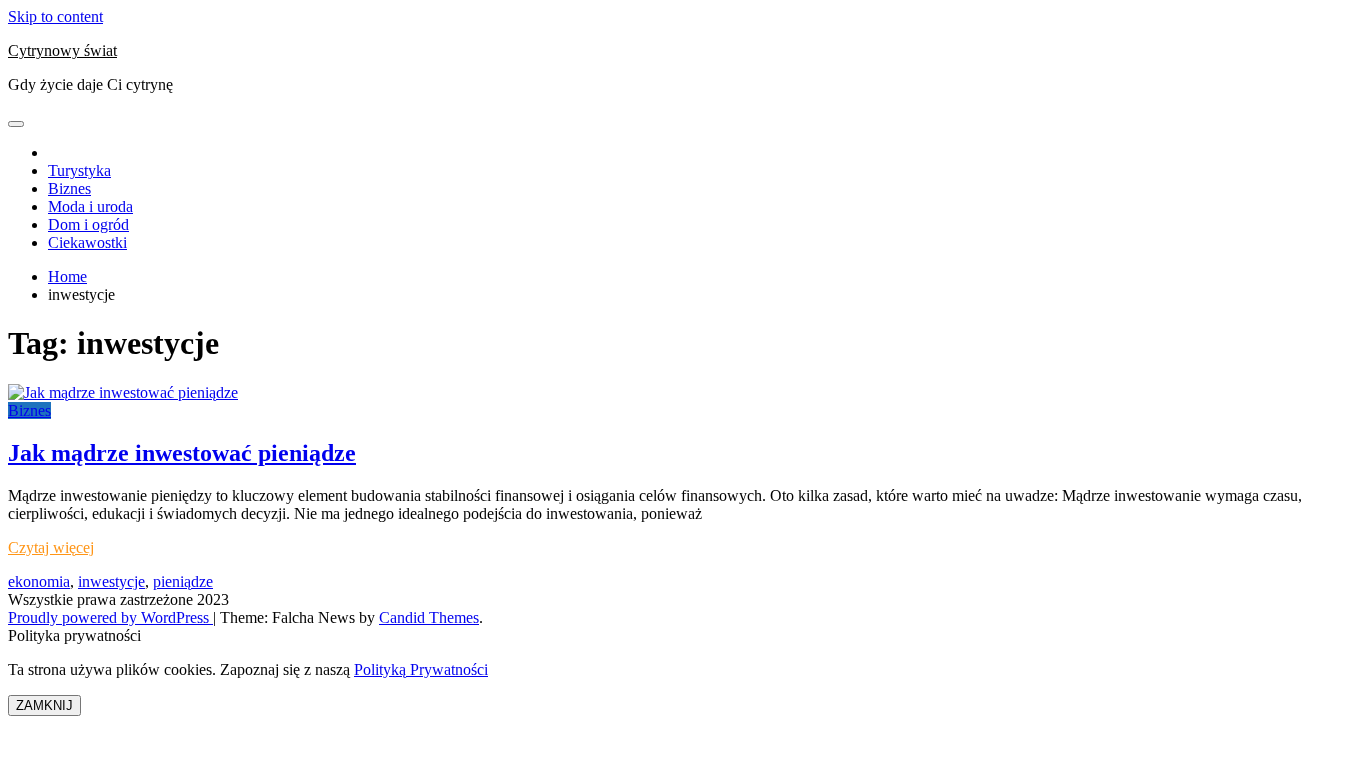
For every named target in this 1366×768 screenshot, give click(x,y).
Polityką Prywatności (421, 669)
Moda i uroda (90, 206)
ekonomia (39, 581)
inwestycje (111, 581)
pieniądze (183, 581)
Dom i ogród (88, 224)
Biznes (69, 188)
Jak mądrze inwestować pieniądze (182, 453)
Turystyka (79, 170)
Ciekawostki (87, 242)
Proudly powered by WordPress (110, 617)
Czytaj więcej (51, 547)
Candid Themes (429, 617)
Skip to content (55, 16)
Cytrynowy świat (62, 50)
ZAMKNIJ (44, 705)
